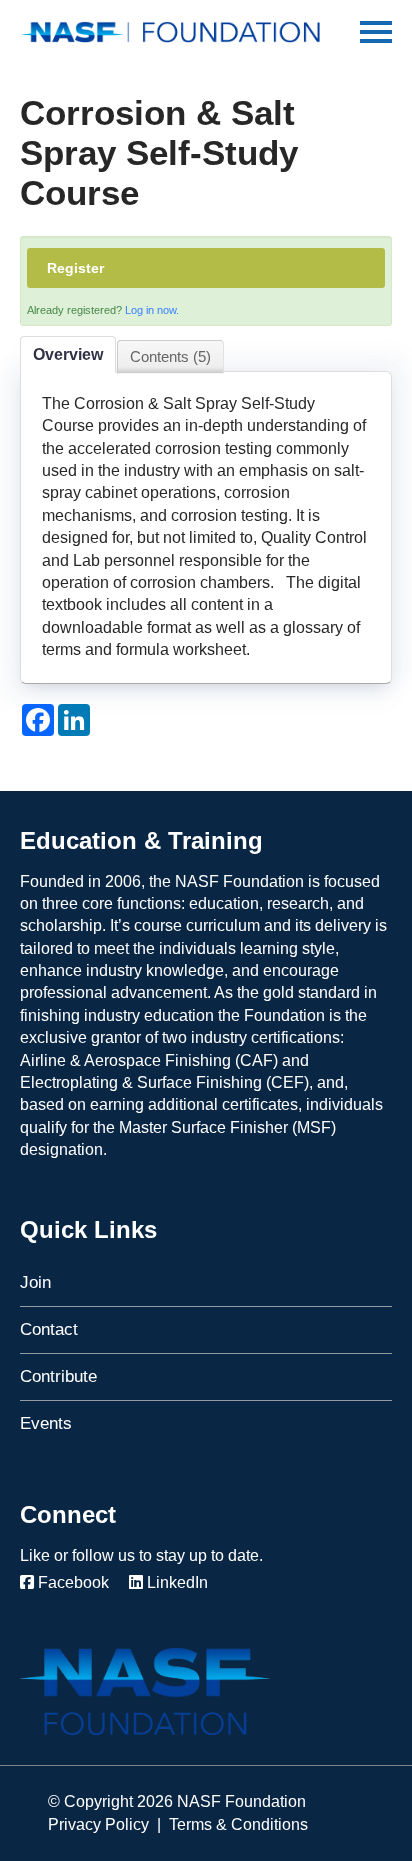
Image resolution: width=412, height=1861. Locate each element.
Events (46, 1423)
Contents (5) (170, 356)
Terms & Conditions (238, 1824)
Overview (68, 354)
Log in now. (152, 310)
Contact (49, 1329)
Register (75, 268)
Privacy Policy (98, 1824)
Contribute (58, 1376)
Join (35, 1282)
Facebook (71, 1582)
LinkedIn (175, 1582)
